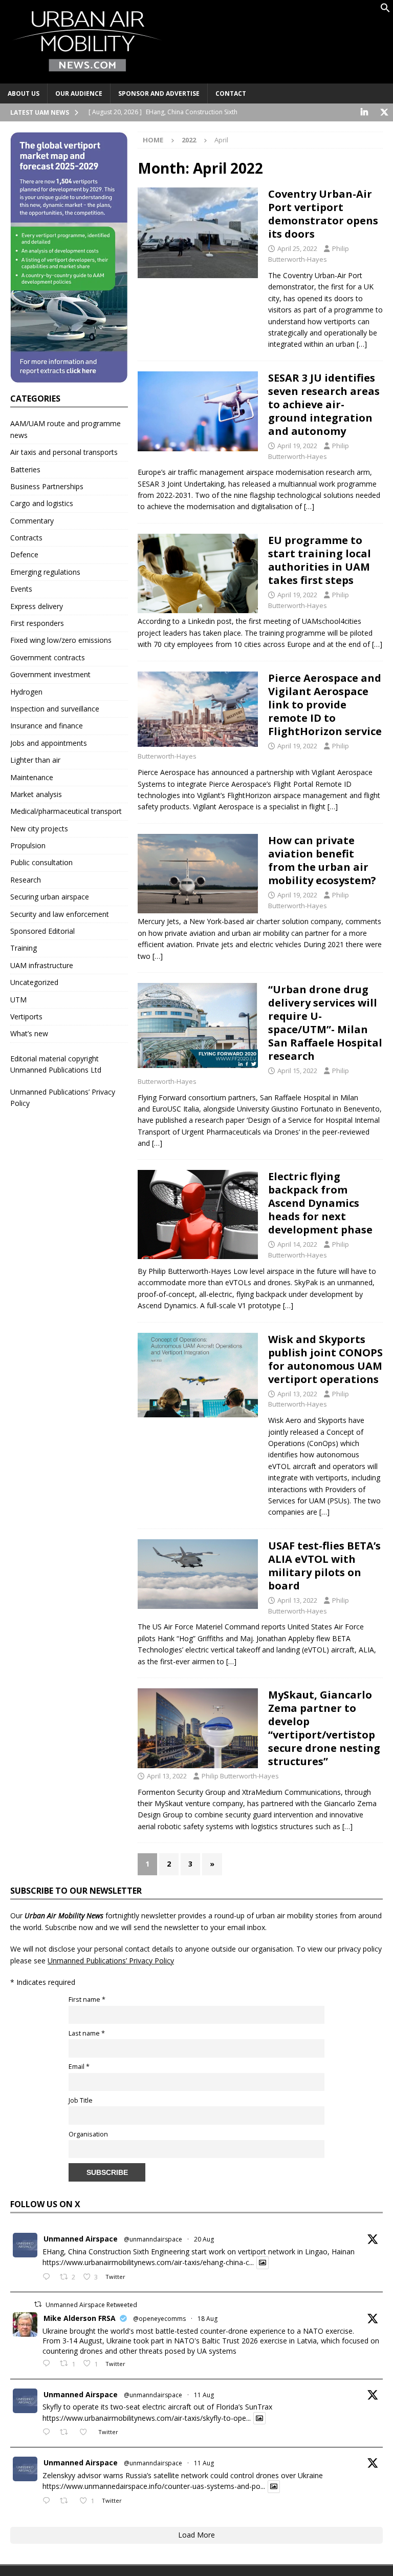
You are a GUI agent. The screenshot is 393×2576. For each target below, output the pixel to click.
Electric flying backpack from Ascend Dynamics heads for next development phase (320, 1203)
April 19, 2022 (297, 446)
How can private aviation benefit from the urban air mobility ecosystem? (322, 860)
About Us (24, 93)
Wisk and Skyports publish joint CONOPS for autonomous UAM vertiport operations (325, 1359)
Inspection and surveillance (55, 709)
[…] (362, 344)
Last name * (87, 2033)
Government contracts (48, 657)
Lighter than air (35, 760)
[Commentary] (198, 874)
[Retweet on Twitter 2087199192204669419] (67, 2433)
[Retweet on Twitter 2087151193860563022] (67, 2501)
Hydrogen (26, 692)
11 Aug (204, 2395)
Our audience (79, 93)
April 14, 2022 (297, 1244)
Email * (79, 2067)
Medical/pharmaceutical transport (66, 811)
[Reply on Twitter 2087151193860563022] (49, 2501)
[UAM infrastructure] (198, 1375)
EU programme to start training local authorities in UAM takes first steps (320, 560)
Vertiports (26, 1017)
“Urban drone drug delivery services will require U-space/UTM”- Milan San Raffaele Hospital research (325, 1023)
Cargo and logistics (42, 503)
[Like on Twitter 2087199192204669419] (86, 2433)
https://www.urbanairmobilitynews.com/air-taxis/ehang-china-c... (148, 2263)
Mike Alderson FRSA (80, 2318)
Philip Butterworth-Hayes (240, 1776)
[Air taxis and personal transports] (198, 1574)
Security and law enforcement (60, 914)
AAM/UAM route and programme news (65, 429)
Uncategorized (34, 982)
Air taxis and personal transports (64, 452)
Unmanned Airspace (81, 2239)
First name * (87, 1999)
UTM (18, 1000)
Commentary (32, 521)
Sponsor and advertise (159, 93)
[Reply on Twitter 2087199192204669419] (49, 2433)
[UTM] (198, 709)
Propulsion (28, 845)
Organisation (88, 2134)
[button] (385, 10)
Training (24, 948)
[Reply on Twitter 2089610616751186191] (49, 2364)
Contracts (26, 538)
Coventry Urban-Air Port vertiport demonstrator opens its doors (323, 214)
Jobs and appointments (49, 743)
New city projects (39, 829)
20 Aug (204, 2239)
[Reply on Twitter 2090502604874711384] (49, 2277)
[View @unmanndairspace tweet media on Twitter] (263, 2263)
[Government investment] (198, 412)
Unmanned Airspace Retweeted (91, 2305)
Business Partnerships (47, 486)
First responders (37, 623)
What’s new (29, 1033)
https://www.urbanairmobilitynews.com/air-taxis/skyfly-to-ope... (147, 2418)
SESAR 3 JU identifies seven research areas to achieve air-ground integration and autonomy (324, 404)
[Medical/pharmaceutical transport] (198, 1025)
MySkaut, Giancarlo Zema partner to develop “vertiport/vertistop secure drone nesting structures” (324, 1728)
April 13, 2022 (297, 1394)
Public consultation (41, 862)
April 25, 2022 (297, 248)
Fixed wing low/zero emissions (61, 640)
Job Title (81, 2100)
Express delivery (37, 606)
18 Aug (208, 2319)
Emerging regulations (45, 572)
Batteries (25, 469)
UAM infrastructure (42, 965)
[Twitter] (384, 112)
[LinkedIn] (364, 112)
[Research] (198, 1214)
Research (26, 880)
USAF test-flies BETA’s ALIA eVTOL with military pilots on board (324, 1566)
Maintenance (32, 777)
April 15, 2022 (297, 1071)
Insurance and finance (47, 726)
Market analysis (36, 794)
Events (21, 589)
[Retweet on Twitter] (38, 2304)
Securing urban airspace (50, 897)
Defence (24, 554)
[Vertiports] (198, 233)
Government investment (50, 674)
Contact (231, 93)
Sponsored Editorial (42, 931)
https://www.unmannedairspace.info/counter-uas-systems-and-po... (154, 2487)
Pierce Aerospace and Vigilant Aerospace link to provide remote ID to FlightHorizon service (325, 705)
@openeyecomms (159, 2319)
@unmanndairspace (153, 2239)
